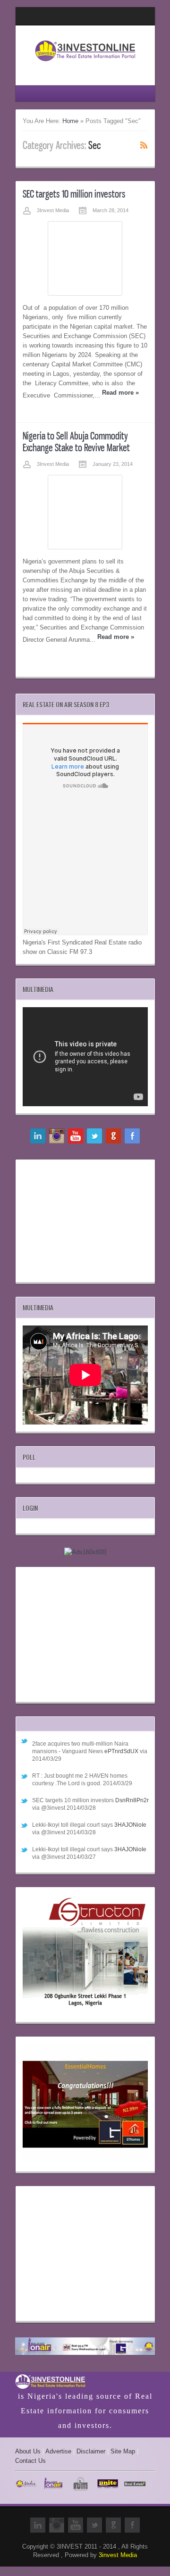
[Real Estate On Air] (85, 2348)
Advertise (58, 2451)
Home (70, 121)
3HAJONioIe (130, 1825)
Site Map (123, 2451)
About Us (28, 2451)
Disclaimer (91, 2451)
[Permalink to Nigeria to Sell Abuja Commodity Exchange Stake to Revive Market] (85, 512)
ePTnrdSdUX (121, 1751)
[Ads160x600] (85, 1552)
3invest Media (118, 2555)
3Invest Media (53, 210)
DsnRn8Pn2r (132, 1800)
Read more (120, 393)
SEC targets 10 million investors (74, 194)
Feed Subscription (144, 145)
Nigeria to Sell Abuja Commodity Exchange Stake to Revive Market (76, 442)
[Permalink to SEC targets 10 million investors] (85, 258)
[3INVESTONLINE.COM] (85, 64)
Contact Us (30, 2461)
